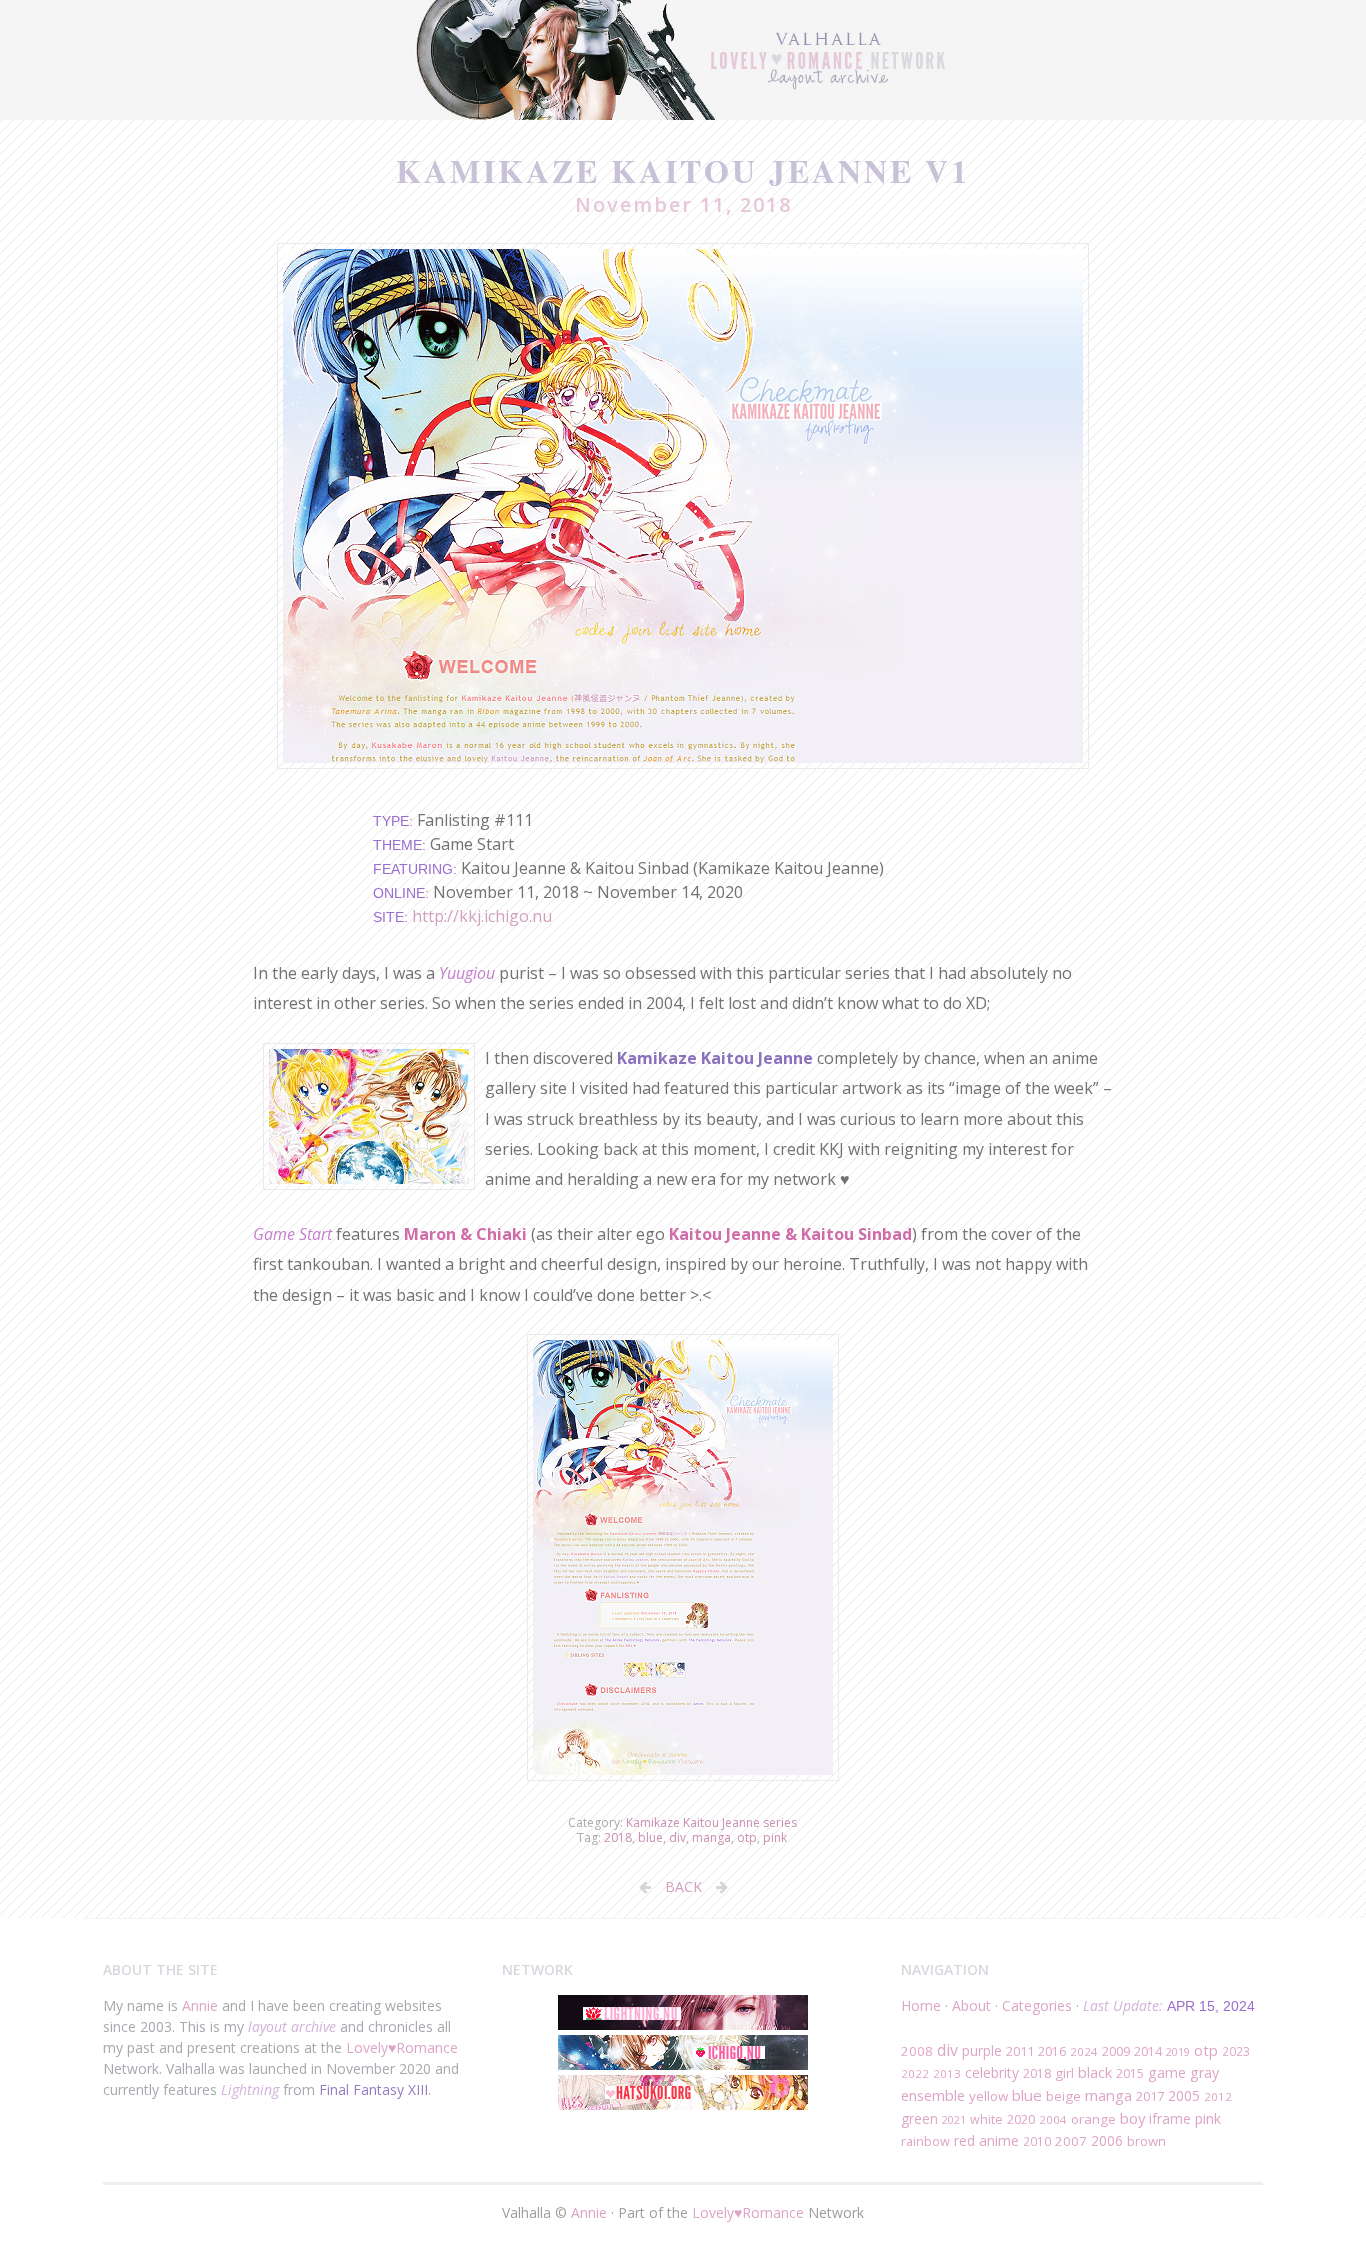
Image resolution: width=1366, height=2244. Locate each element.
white (986, 2119)
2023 (1236, 2051)
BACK (683, 1886)
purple (982, 2050)
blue (650, 1837)
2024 (1084, 2051)
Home (921, 2005)
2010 (1037, 2141)
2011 (1020, 2051)
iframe (1170, 2118)
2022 (915, 2073)
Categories (1037, 2005)
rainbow (925, 2141)
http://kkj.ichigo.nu (482, 916)
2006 (1107, 2140)
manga (711, 1837)
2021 (954, 2119)
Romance (427, 2047)
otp (747, 1837)
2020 (1021, 2119)
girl (1064, 2073)
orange (1093, 2119)
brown (1146, 2141)
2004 (1053, 2119)
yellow (988, 2096)
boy (1132, 2118)
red (964, 2140)
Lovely (367, 2047)
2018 (618, 1837)
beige (1063, 2096)
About (971, 2005)
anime (999, 2140)
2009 (1116, 2051)
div (677, 1837)
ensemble (933, 2095)
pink (775, 1837)
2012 (1218, 2096)
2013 (947, 2073)
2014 (1148, 2051)
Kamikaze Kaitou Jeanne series (711, 1822)
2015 (1130, 2073)
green (919, 2118)
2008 (917, 2051)
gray (1204, 2072)
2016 (1052, 2051)
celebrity (992, 2072)
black (1095, 2072)
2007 (1071, 2141)
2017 (1150, 2096)
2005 (1184, 2095)
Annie (200, 2005)
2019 (1178, 2051)
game (1167, 2072)
